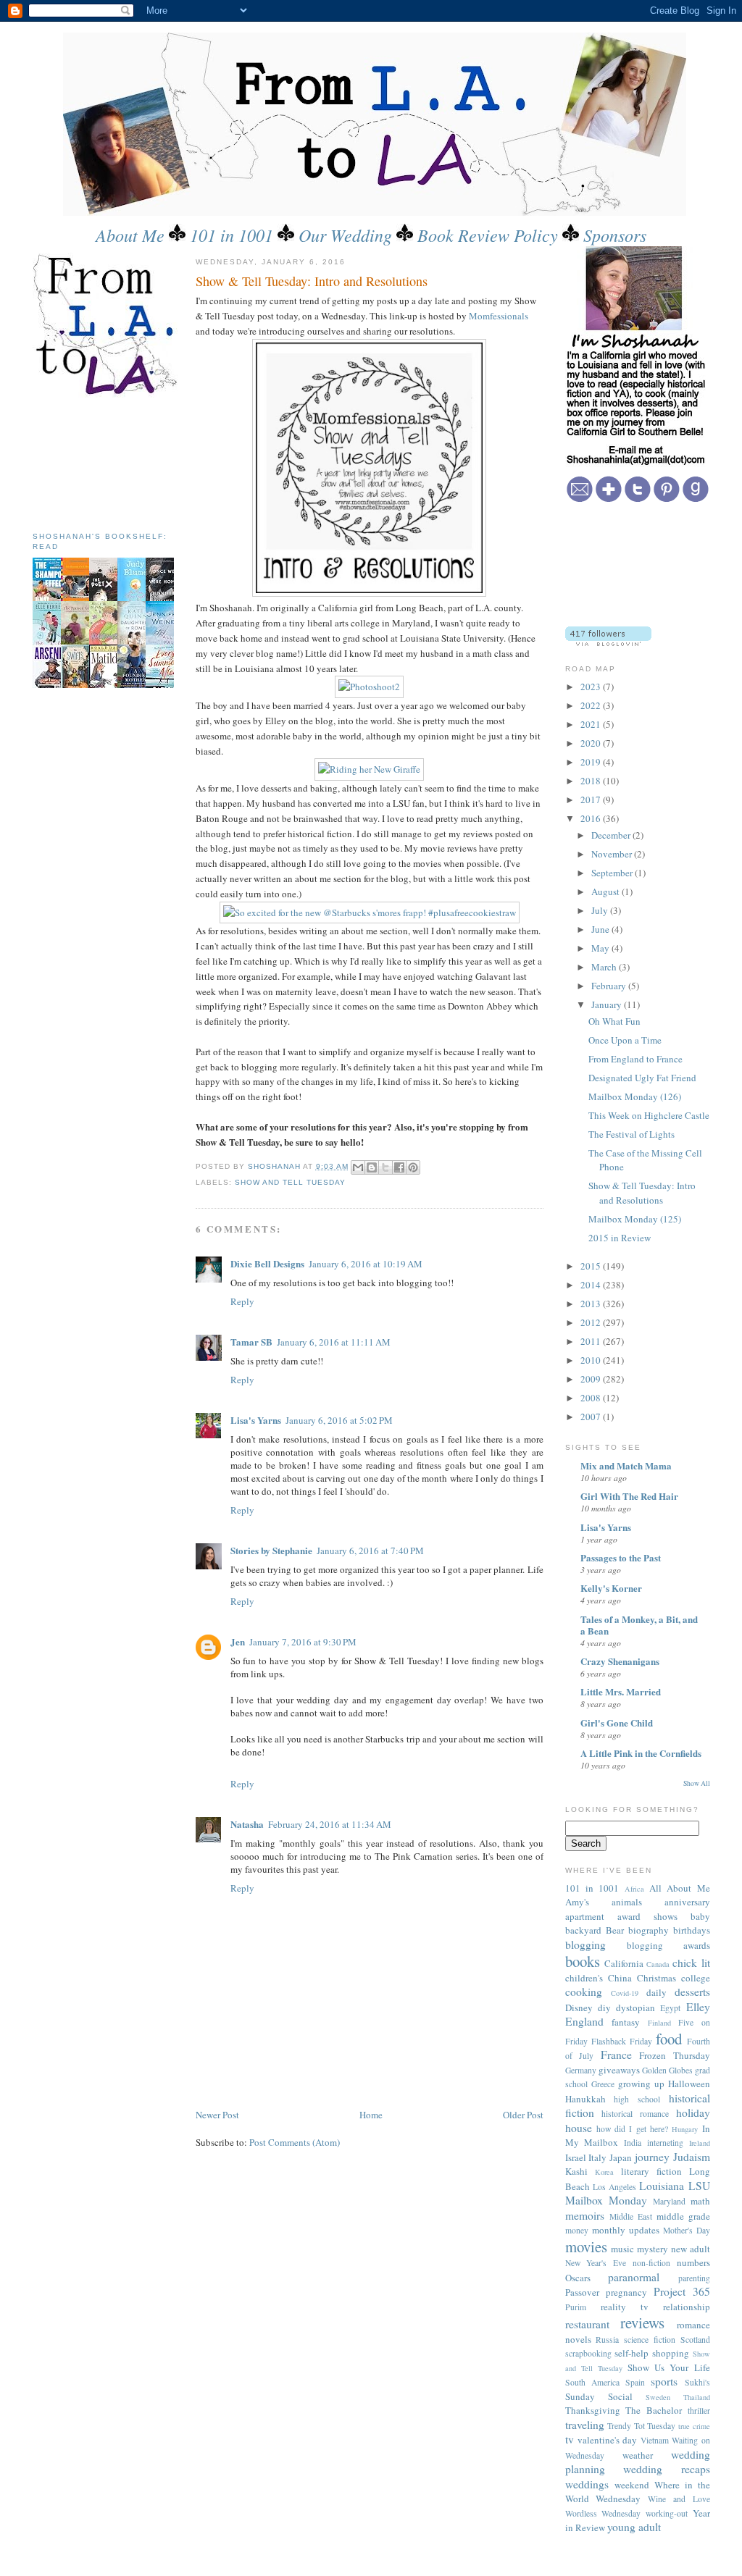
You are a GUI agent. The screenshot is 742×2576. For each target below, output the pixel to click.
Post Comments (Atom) (295, 2142)
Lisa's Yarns (256, 1420)
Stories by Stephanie (271, 1550)
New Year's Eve (596, 2263)
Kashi (576, 2171)
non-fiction (651, 2263)
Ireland (700, 2143)
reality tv (625, 2307)
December (612, 835)
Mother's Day (687, 2230)
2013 (592, 1304)
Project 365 (682, 2291)
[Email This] (358, 1167)
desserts (692, 1992)
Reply (242, 1301)
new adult (691, 2249)
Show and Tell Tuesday (290, 1182)
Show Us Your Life (669, 2367)
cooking (584, 1992)
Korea (604, 2172)
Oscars (578, 2278)
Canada (658, 1964)
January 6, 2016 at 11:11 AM (334, 1342)
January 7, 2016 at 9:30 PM (303, 1642)
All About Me (680, 1888)
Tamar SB (251, 1342)
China (620, 1978)
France (616, 2055)
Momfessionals (499, 316)
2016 (592, 818)
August (606, 891)
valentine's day (607, 2440)
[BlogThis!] (372, 1167)
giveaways (619, 2070)
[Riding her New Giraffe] (369, 769)
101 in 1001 (232, 235)
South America (592, 2382)
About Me (130, 235)
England (584, 2021)
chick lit (691, 1963)
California (624, 1963)
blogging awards (668, 1945)
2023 (592, 687)
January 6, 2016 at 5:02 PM (339, 1420)
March (605, 967)
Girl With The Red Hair (629, 1496)
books (583, 1961)
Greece (603, 2084)
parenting (694, 2278)
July (601, 910)
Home (371, 2115)
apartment (585, 1916)
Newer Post (217, 2115)
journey (652, 2157)
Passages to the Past (621, 1557)
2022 (592, 705)
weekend (632, 2485)
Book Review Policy (488, 235)
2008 (592, 1398)
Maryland (669, 2201)
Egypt (670, 2008)
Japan (621, 2157)
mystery (653, 2249)
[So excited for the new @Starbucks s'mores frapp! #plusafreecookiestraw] (370, 912)
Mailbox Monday (606, 2200)
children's (584, 1978)
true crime (694, 2426)
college (696, 1978)
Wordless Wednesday (603, 2513)
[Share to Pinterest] (413, 1167)
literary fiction (651, 2171)
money (577, 2230)
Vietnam (655, 2440)
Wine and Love (679, 2499)
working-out (667, 2513)
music (622, 2249)
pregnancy (626, 2292)
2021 (592, 724)
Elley (698, 2007)
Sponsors (615, 235)
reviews (642, 2323)
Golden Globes (667, 2070)
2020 (592, 743)
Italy (597, 2157)
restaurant (587, 2324)
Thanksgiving (593, 2410)
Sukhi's (697, 2382)
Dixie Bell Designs (267, 1263)
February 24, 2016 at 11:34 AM (330, 1824)
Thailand (697, 2397)
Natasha (247, 1824)
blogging (585, 1944)
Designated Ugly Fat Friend (642, 1078)
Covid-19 (625, 1993)
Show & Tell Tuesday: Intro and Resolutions (642, 1193)
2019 (592, 762)
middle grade (683, 2216)
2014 (592, 1285)
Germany (581, 2070)
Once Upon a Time (625, 1040)
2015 (592, 1266)
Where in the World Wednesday (638, 2492)
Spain (635, 2382)
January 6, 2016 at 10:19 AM (366, 1264)
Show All (697, 1783)
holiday (693, 2113)
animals (627, 1902)
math (700, 2201)
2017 (592, 800)
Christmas (656, 1978)
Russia (607, 2340)
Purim (576, 2307)
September (613, 873)
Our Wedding (345, 235)
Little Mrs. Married (621, 1691)
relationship (687, 2307)
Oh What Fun (614, 1021)
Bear (615, 1930)
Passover (582, 2292)
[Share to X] (385, 1167)
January (608, 1004)
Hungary (685, 2129)
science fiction (650, 2340)
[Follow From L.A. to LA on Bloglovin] (608, 642)
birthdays (692, 1930)
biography (649, 1930)
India (633, 2143)
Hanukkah (585, 2099)
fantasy (626, 2022)
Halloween (689, 2084)
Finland (659, 2023)
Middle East (631, 2216)
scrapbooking (588, 2353)
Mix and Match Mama (626, 1465)
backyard (583, 1930)
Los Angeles (614, 2187)
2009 (592, 1379)
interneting (665, 2143)
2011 (592, 1341)
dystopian (635, 2007)
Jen (238, 1641)
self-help (631, 2353)
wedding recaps (667, 2469)
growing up (641, 2084)
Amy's (577, 1902)
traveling (585, 2425)
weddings (587, 2484)
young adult (634, 2527)
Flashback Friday (622, 2041)
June (601, 929)
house (579, 2128)
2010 (592, 1360)
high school (637, 2099)
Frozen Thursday (675, 2055)
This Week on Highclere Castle (649, 1115)
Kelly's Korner (611, 1588)
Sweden (658, 2397)
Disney (579, 2007)
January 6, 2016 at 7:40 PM (370, 1551)
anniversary (687, 1902)
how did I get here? (632, 2129)
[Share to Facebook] (399, 1167)
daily (656, 1992)
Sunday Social (599, 2396)
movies (586, 2246)
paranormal (634, 2277)
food (669, 2039)
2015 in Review (620, 1238)
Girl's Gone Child (617, 1723)
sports (664, 2381)
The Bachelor (654, 2410)
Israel (576, 2157)
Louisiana (662, 2186)
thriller (699, 2411)
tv (570, 2439)
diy (604, 2007)
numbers (693, 2262)
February (610, 986)
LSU (699, 2186)
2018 (592, 781)
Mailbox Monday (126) (635, 1096)
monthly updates (626, 2230)
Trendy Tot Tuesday (641, 2426)
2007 (592, 1417)
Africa (634, 1889)
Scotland (695, 2340)
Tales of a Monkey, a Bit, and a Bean (639, 1625)
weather (638, 2455)
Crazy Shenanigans (620, 1661)
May (601, 948)
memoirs (585, 2215)
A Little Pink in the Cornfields (641, 1753)
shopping (671, 2353)
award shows (647, 1916)
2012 (592, 1322)
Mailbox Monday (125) (635, 1219)
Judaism (692, 2157)
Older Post (523, 2115)
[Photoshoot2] (369, 687)
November (613, 854)
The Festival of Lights (631, 1134)
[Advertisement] (98, 459)
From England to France (635, 1059)
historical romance (635, 2114)
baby (700, 1916)
